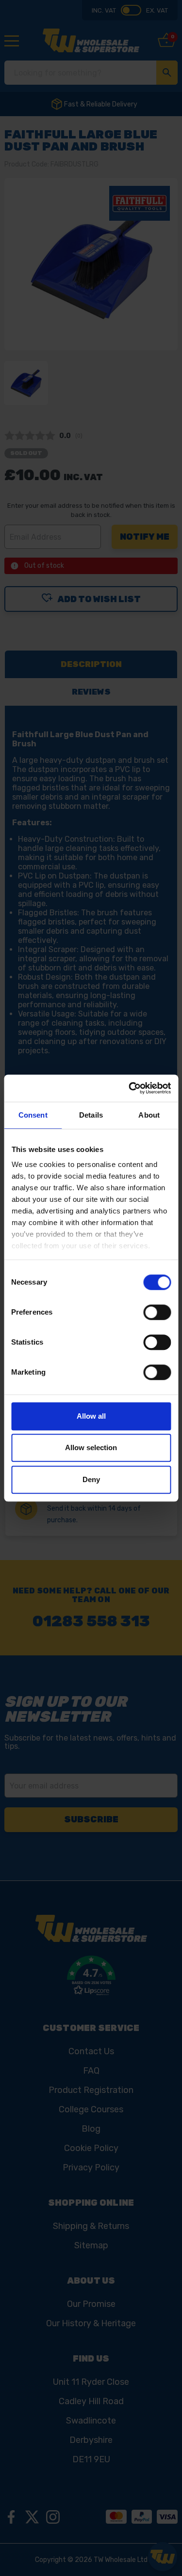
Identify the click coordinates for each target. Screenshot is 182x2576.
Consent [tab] (33, 1115)
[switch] (157, 1312)
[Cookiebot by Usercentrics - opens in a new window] (130, 1088)
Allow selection (91, 1447)
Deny (91, 1479)
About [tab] (149, 1115)
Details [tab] (91, 1115)
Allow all (91, 1416)
